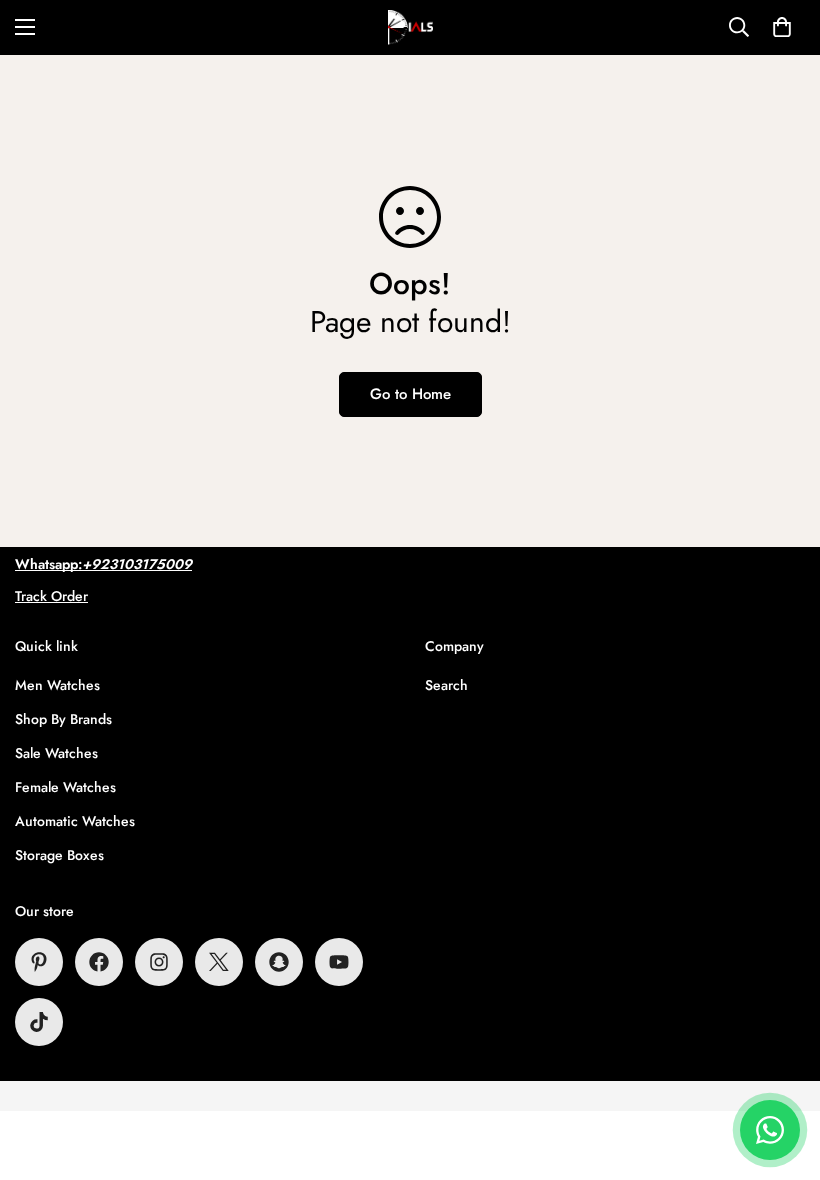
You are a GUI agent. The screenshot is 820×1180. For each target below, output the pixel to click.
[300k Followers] (99, 962)
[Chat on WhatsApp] (770, 1130)
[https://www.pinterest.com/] (39, 962)
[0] (782, 27)
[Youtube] (339, 962)
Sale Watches (56, 753)
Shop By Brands (63, 719)
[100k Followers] (159, 962)
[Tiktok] (39, 1022)
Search (446, 685)
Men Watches (57, 685)
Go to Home (410, 394)
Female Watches (65, 787)
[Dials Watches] (410, 27)
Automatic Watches (75, 821)
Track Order (51, 596)
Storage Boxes (59, 855)
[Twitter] (219, 962)
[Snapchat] (279, 962)
